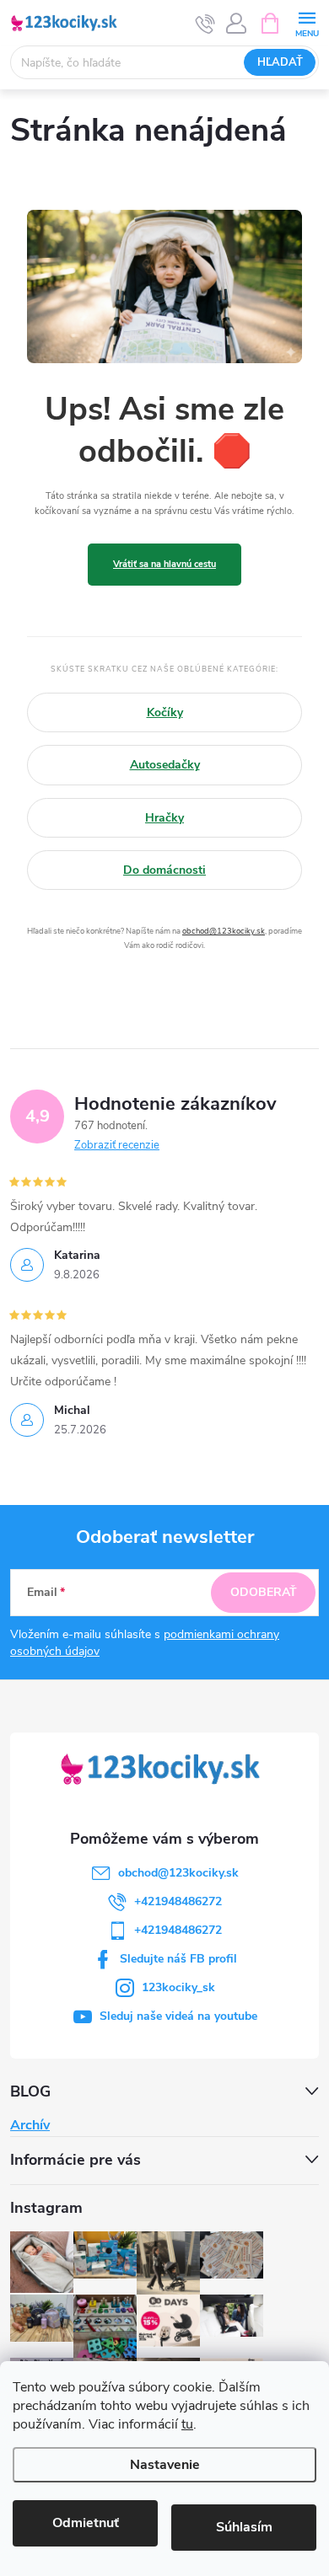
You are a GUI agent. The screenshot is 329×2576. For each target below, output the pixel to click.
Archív (30, 2125)
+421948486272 (178, 1901)
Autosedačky (165, 765)
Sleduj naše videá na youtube (178, 2016)
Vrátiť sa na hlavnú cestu (164, 564)
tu (187, 2424)
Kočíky (165, 712)
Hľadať (280, 62)
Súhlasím (244, 2527)
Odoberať (264, 1592)
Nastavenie (165, 2465)
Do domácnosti (164, 870)
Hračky (164, 818)
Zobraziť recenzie (117, 1145)
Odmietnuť (86, 2523)
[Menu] (307, 22)
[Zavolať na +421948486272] (205, 24)
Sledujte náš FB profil (178, 1959)
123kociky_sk (178, 1987)
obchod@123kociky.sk (224, 931)
